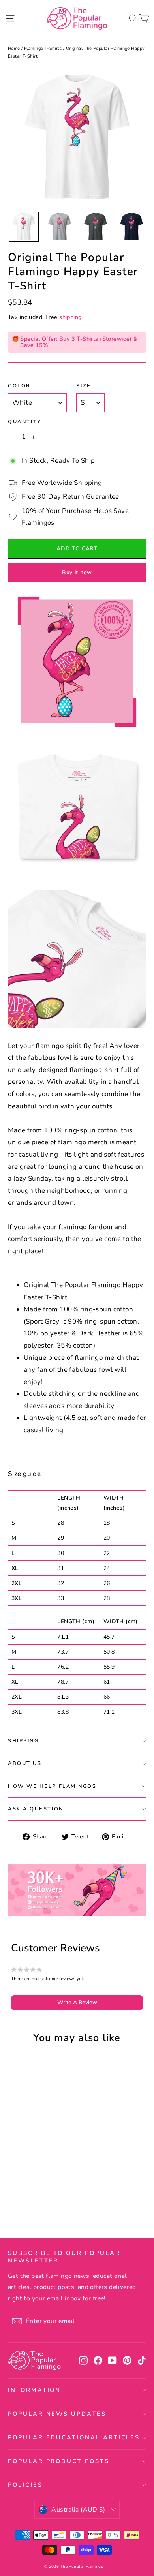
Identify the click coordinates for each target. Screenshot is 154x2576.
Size (84, 386)
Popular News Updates (57, 2414)
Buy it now (77, 572)
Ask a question (36, 1809)
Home (14, 48)
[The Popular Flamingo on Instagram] (83, 2360)
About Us (25, 1763)
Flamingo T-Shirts (43, 48)
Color (19, 386)
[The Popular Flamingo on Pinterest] (127, 2360)
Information (34, 2390)
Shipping (23, 1741)
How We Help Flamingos (52, 1786)
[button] (77, 2003)
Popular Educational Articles (74, 2437)
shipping (70, 317)
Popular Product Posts (59, 2461)
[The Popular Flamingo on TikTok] (142, 2360)
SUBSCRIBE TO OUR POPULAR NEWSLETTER (64, 2257)
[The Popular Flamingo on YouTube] (113, 2360)
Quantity (24, 422)
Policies (25, 2485)
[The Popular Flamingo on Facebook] (98, 2360)
